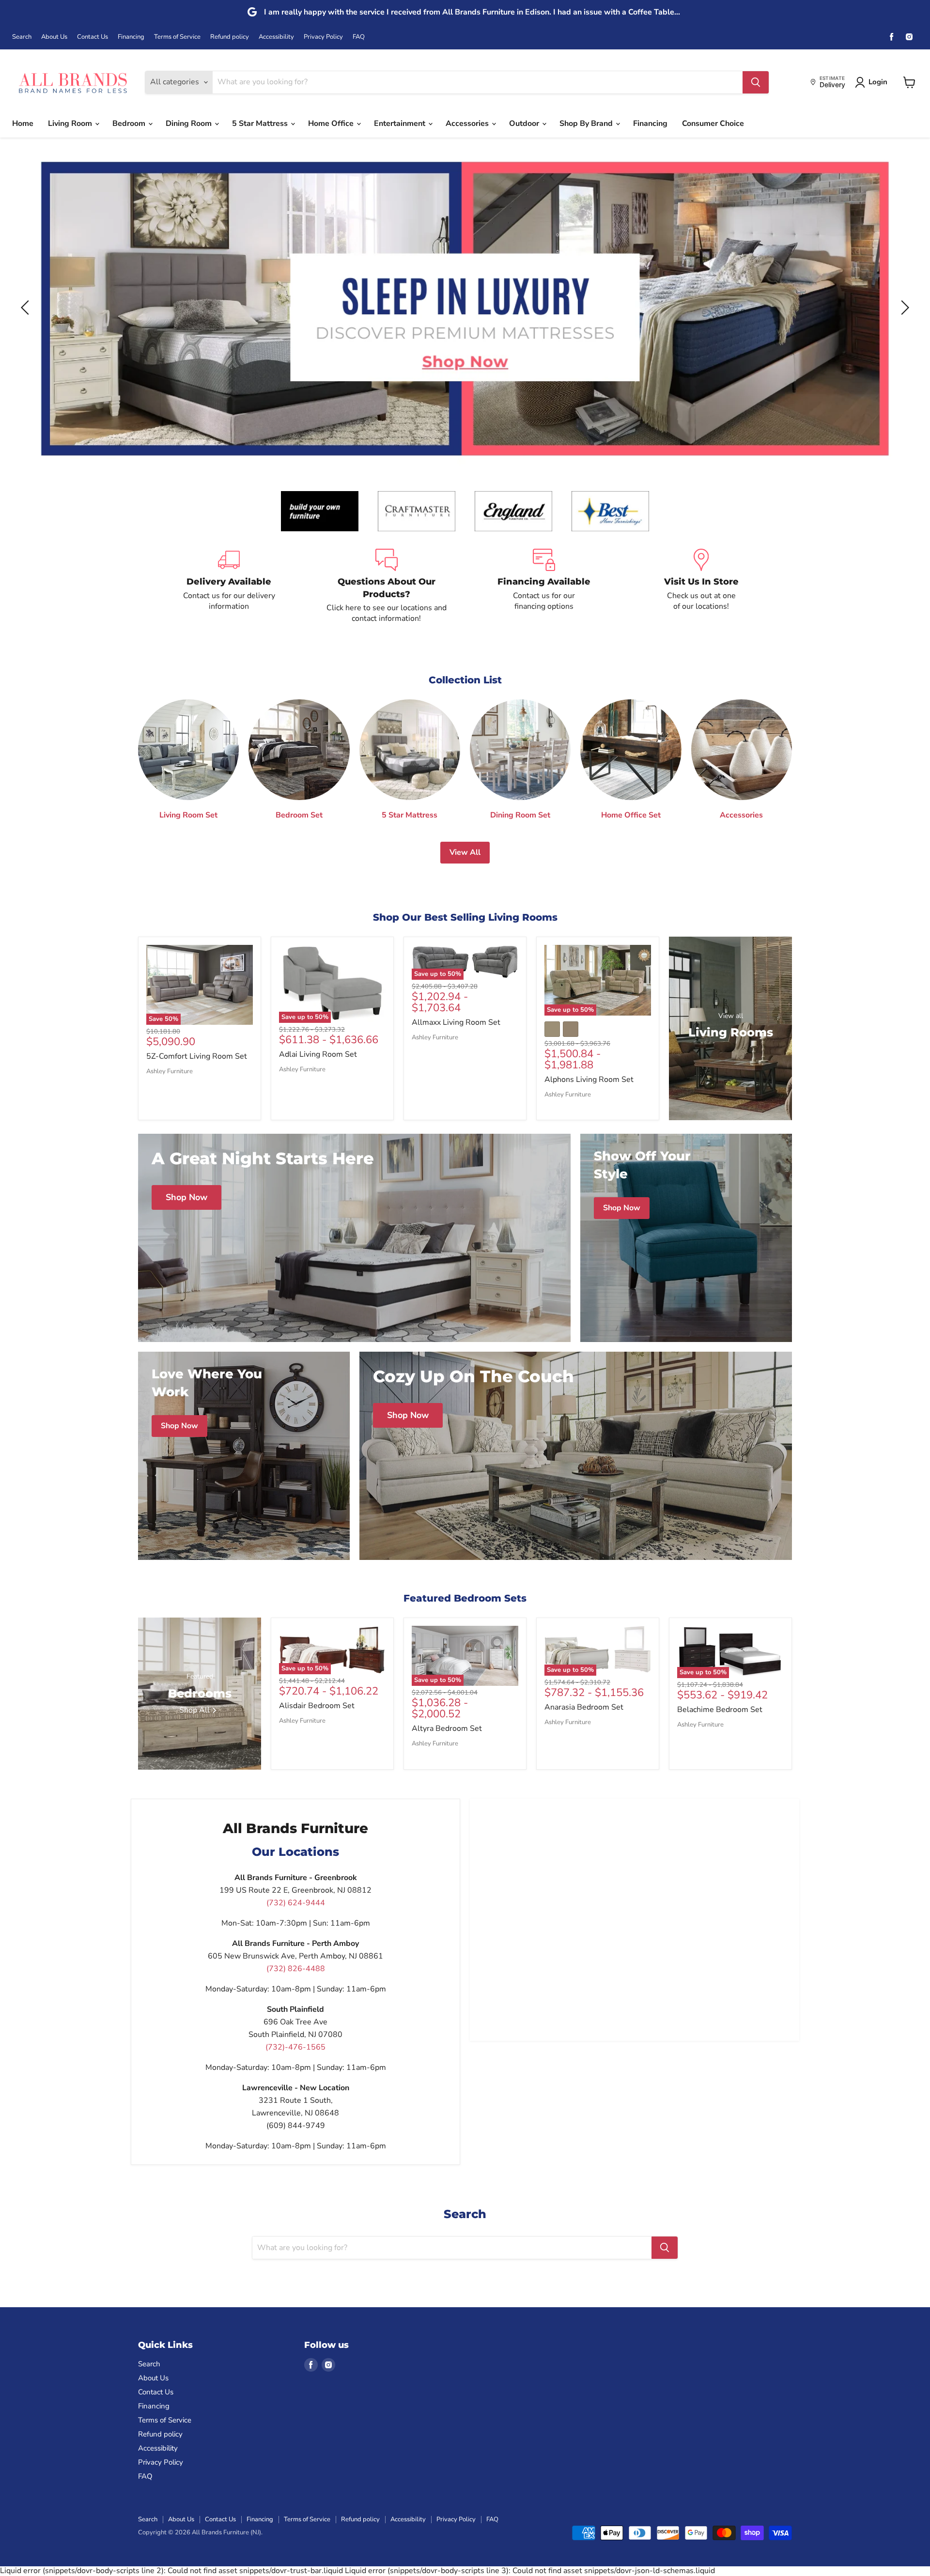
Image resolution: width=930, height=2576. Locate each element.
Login (878, 82)
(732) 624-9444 (296, 1903)
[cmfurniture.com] (417, 511)
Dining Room (190, 123)
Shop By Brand (587, 123)
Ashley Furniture (170, 1071)
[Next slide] (903, 308)
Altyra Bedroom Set (447, 1728)
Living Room (71, 123)
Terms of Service (177, 37)
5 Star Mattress (261, 123)
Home (23, 123)
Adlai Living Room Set (318, 1054)
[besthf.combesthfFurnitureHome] (610, 511)
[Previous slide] (27, 308)
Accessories (468, 123)
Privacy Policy (323, 37)
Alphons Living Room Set (589, 1080)
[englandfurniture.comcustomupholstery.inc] (513, 511)
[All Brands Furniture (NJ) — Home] (73, 82)
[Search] (756, 82)
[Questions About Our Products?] (386, 586)
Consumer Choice (713, 123)
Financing (131, 37)
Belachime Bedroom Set (720, 1710)
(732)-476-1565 (295, 2047)
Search (22, 37)
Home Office (332, 123)
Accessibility (276, 37)
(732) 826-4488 (296, 1969)
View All (465, 852)
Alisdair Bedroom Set (317, 1706)
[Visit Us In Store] (701, 586)
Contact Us (93, 37)
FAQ (359, 37)
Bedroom (130, 123)
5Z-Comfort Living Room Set (197, 1056)
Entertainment (401, 123)
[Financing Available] (544, 586)
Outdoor (525, 123)
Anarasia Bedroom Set (584, 1707)
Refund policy (230, 37)
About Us (54, 37)
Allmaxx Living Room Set (456, 1022)
